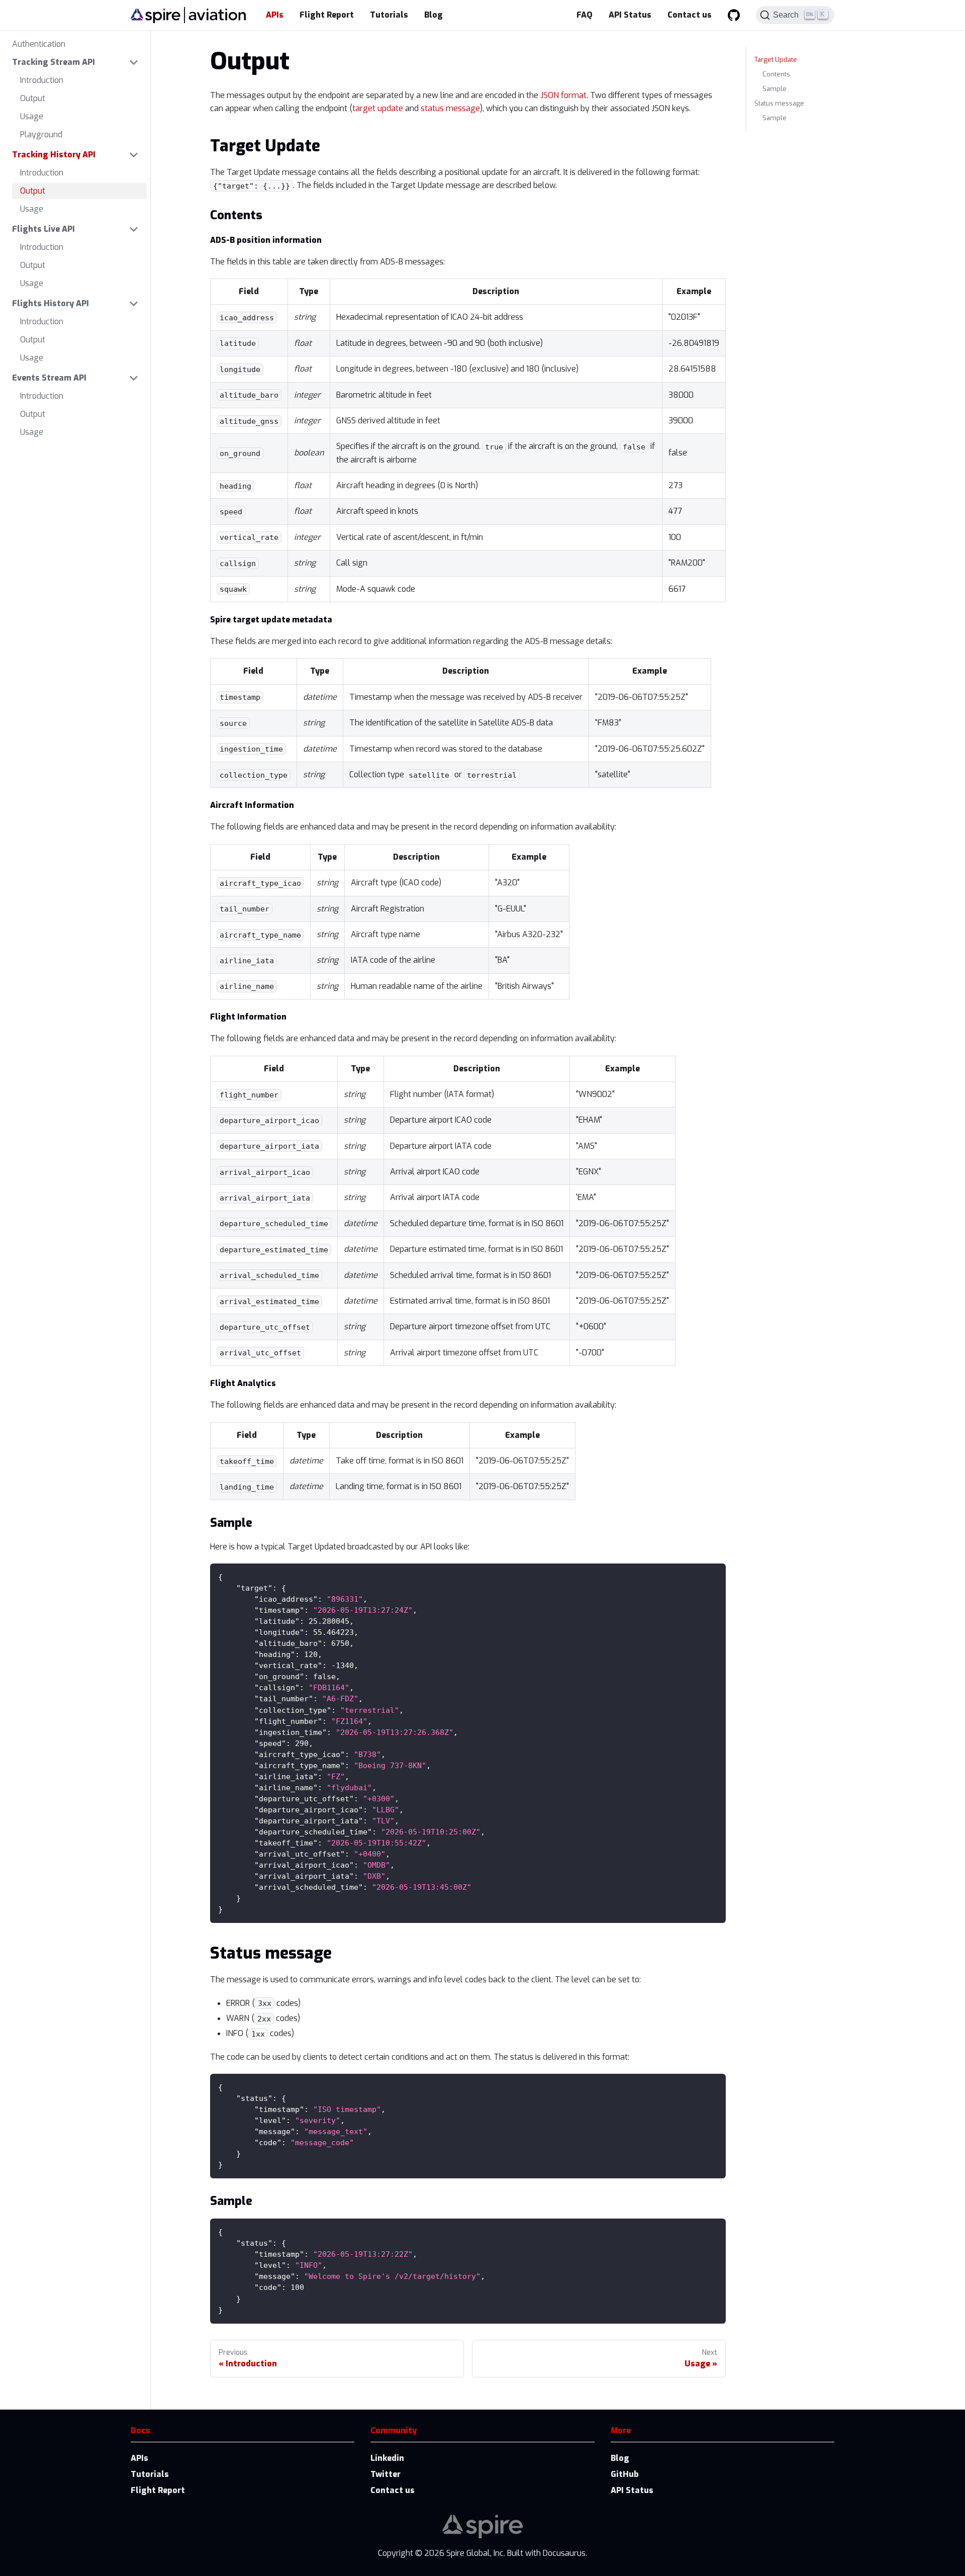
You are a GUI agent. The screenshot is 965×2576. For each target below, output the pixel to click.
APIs (275, 15)
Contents (776, 74)
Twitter (385, 2474)
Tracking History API (54, 155)
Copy (710, 1575)
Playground (41, 134)
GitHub (625, 2474)
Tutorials (389, 15)
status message (450, 108)
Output (33, 98)
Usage (32, 116)
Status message (779, 103)
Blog (433, 15)
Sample (775, 89)
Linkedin (387, 2458)
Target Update (776, 60)
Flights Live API (43, 229)
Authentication (39, 44)
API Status (630, 15)
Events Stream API (49, 378)
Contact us (690, 15)
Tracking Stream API (54, 62)
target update (378, 108)
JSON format (563, 95)
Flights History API (51, 303)
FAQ (585, 15)
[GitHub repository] (734, 15)
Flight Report (327, 15)
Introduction (42, 80)
